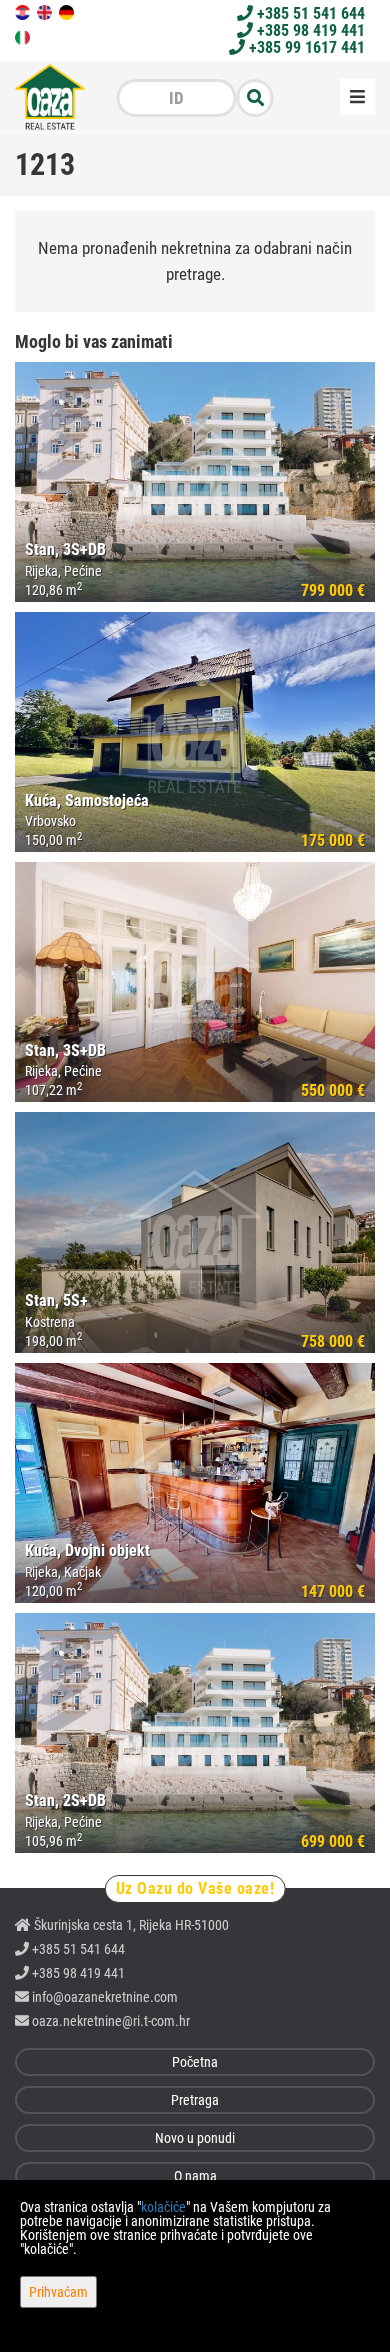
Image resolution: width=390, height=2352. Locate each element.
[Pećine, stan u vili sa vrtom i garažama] (195, 982)
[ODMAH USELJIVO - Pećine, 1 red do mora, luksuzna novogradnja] (195, 482)
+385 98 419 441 (309, 30)
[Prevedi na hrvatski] (24, 11)
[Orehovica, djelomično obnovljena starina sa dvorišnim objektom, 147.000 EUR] (195, 1483)
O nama (195, 2176)
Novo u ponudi (195, 2138)
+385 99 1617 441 (305, 47)
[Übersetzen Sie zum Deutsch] (68, 11)
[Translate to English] (46, 11)
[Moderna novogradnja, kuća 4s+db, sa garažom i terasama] (195, 1232)
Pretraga (195, 2100)
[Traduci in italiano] (24, 36)
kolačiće (163, 2207)
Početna (195, 2062)
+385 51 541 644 (309, 13)
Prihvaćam (58, 2292)
